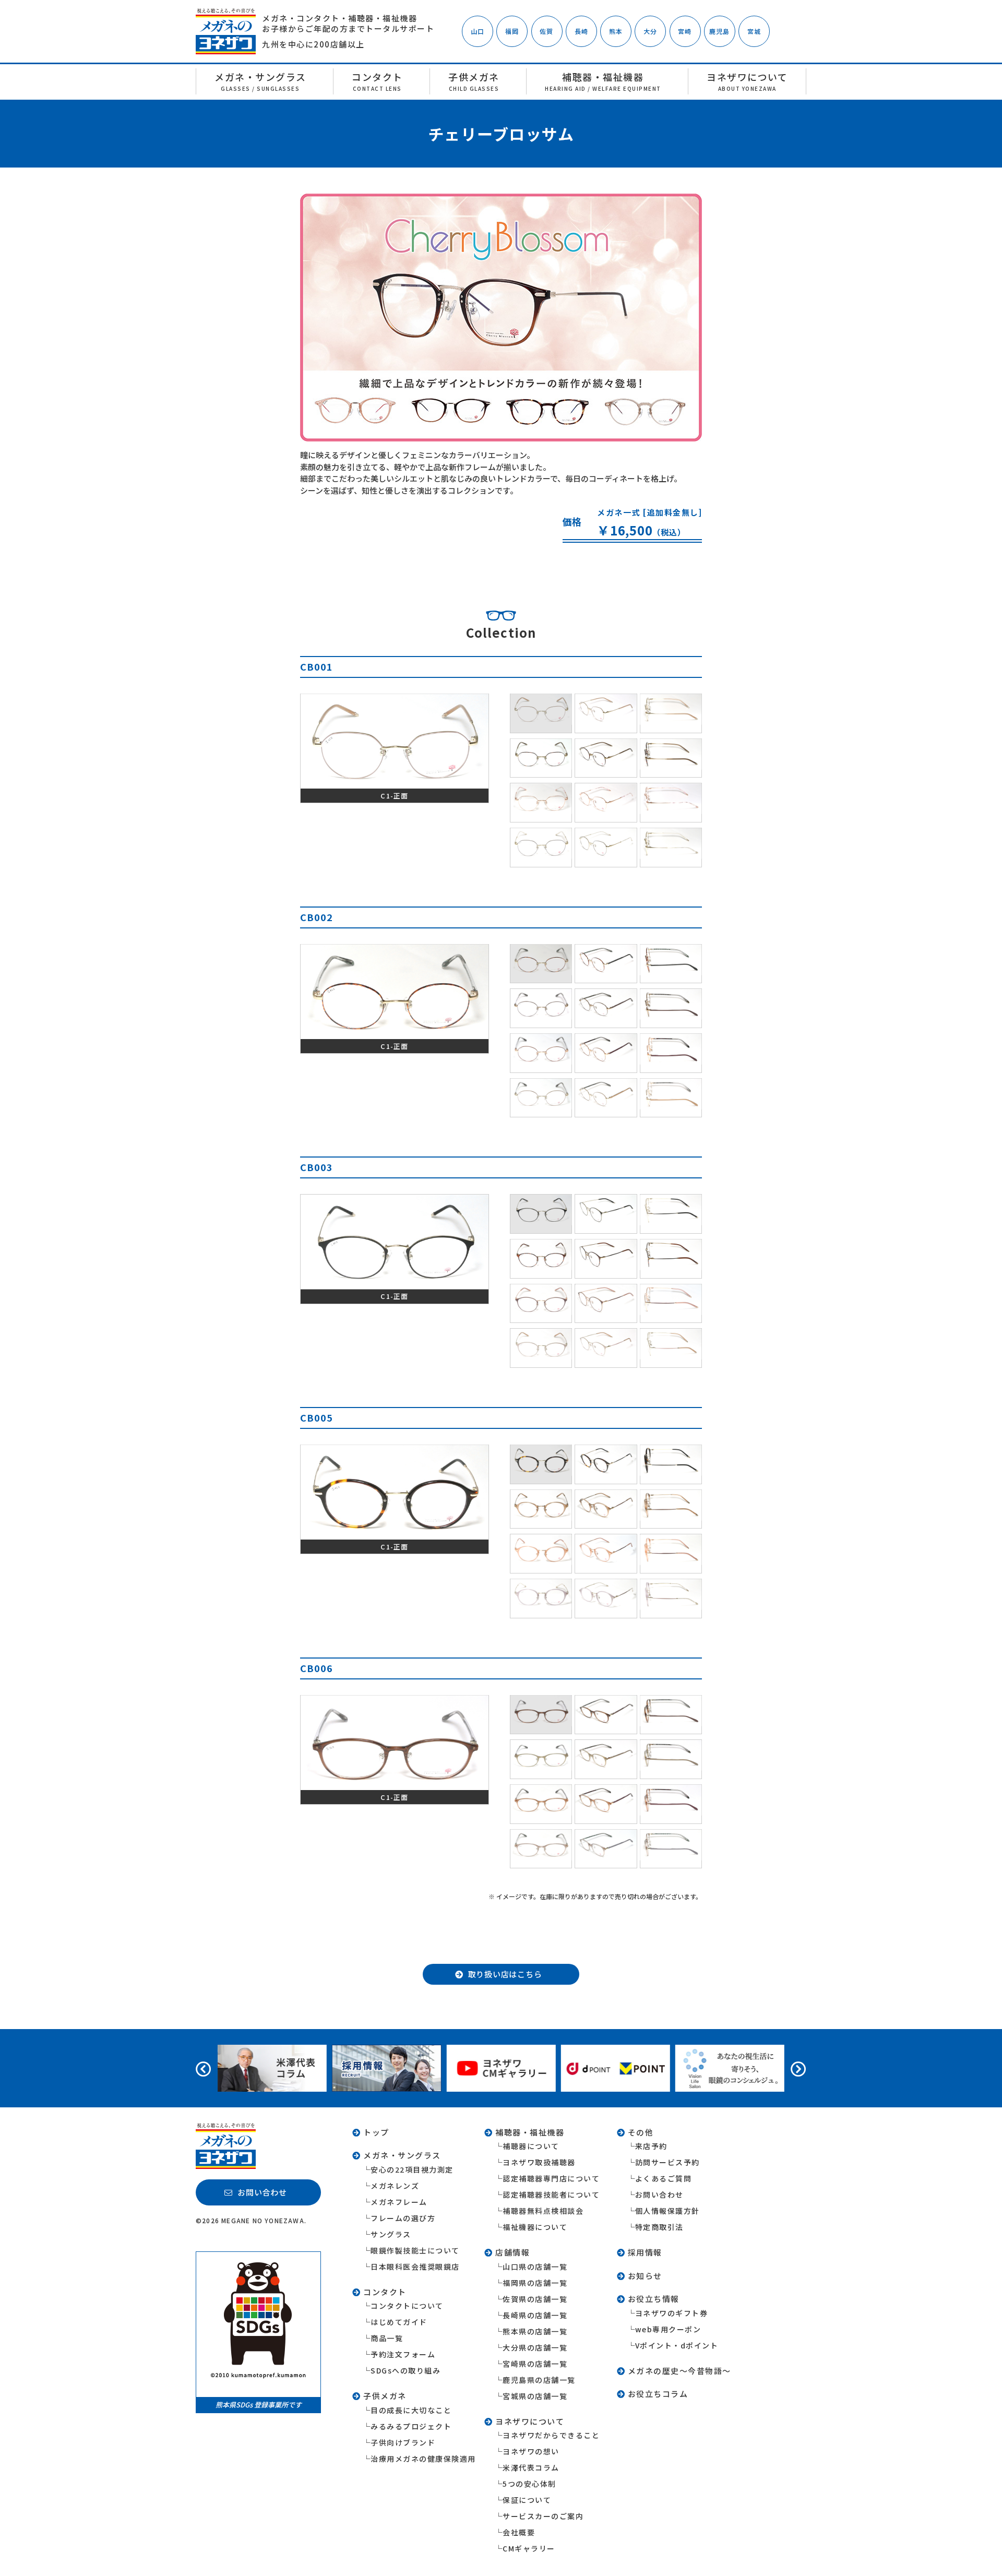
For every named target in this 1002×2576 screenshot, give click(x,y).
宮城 (754, 31)
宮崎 (685, 31)
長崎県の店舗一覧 (535, 2315)
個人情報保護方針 (667, 2211)
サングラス (391, 2234)
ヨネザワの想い (531, 2451)
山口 (478, 31)
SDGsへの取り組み (405, 2370)
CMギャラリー (529, 2548)
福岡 (512, 31)
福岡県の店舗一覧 (535, 2283)
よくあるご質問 (664, 2178)
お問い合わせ (659, 2195)
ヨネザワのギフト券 (672, 2313)
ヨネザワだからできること (551, 2435)
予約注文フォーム (403, 2354)
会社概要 (519, 2532)
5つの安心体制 (529, 2484)
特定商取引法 (659, 2227)
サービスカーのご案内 (543, 2516)
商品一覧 (387, 2338)
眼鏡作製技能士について (415, 2250)
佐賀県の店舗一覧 (535, 2299)
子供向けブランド (403, 2442)
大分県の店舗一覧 (535, 2347)
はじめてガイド (399, 2322)
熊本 (616, 31)
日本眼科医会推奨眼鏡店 (415, 2267)
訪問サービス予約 (667, 2162)
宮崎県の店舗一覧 (535, 2364)
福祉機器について (535, 2227)
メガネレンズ (395, 2186)
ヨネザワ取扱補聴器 (539, 2162)
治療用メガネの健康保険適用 (423, 2459)
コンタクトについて (407, 2306)
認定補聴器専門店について (551, 2178)
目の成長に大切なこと (411, 2410)
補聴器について (531, 2146)
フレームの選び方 (403, 2218)
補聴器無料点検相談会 (543, 2211)
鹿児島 (720, 31)
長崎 (581, 31)
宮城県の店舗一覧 (535, 2396)
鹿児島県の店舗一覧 (539, 2380)
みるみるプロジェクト (411, 2426)
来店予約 (651, 2146)
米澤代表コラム (531, 2467)
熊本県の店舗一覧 (535, 2331)
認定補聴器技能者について (551, 2195)
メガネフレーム (399, 2202)
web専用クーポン (668, 2329)
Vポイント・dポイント (677, 2345)
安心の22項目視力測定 (412, 2169)
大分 (650, 31)
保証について (527, 2500)
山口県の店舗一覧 (535, 2267)
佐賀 (546, 31)
